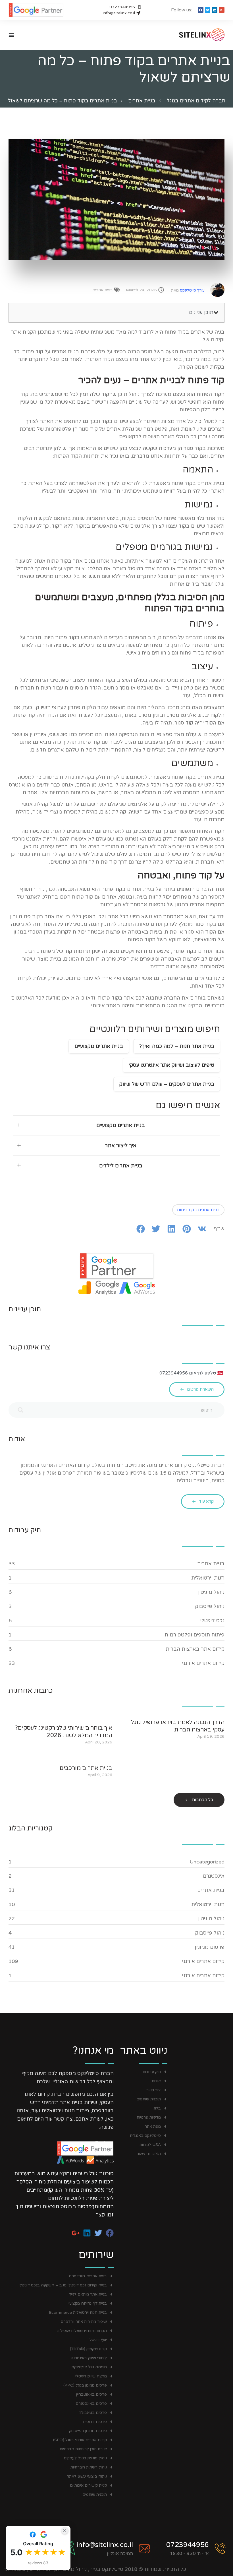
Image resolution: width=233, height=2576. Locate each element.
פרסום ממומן (210, 1947)
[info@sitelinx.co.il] (144, 2548)
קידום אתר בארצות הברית (195, 1649)
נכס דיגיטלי (212, 1621)
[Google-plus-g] (222, 10)
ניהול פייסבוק (210, 1606)
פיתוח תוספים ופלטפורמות (194, 1635)
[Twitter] (208, 10)
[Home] (192, 35)
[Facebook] (201, 10)
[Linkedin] (215, 10)
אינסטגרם (214, 1876)
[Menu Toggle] (11, 35)
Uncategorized (207, 1862)
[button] (216, 313)
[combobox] (116, 1410)
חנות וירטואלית (208, 1578)
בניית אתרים (142, 101)
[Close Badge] (65, 2530)
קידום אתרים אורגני (203, 1663)
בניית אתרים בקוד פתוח (198, 1210)
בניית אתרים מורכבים (86, 1768)
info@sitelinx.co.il (105, 2545)
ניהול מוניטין (211, 1592)
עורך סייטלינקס (188, 290)
